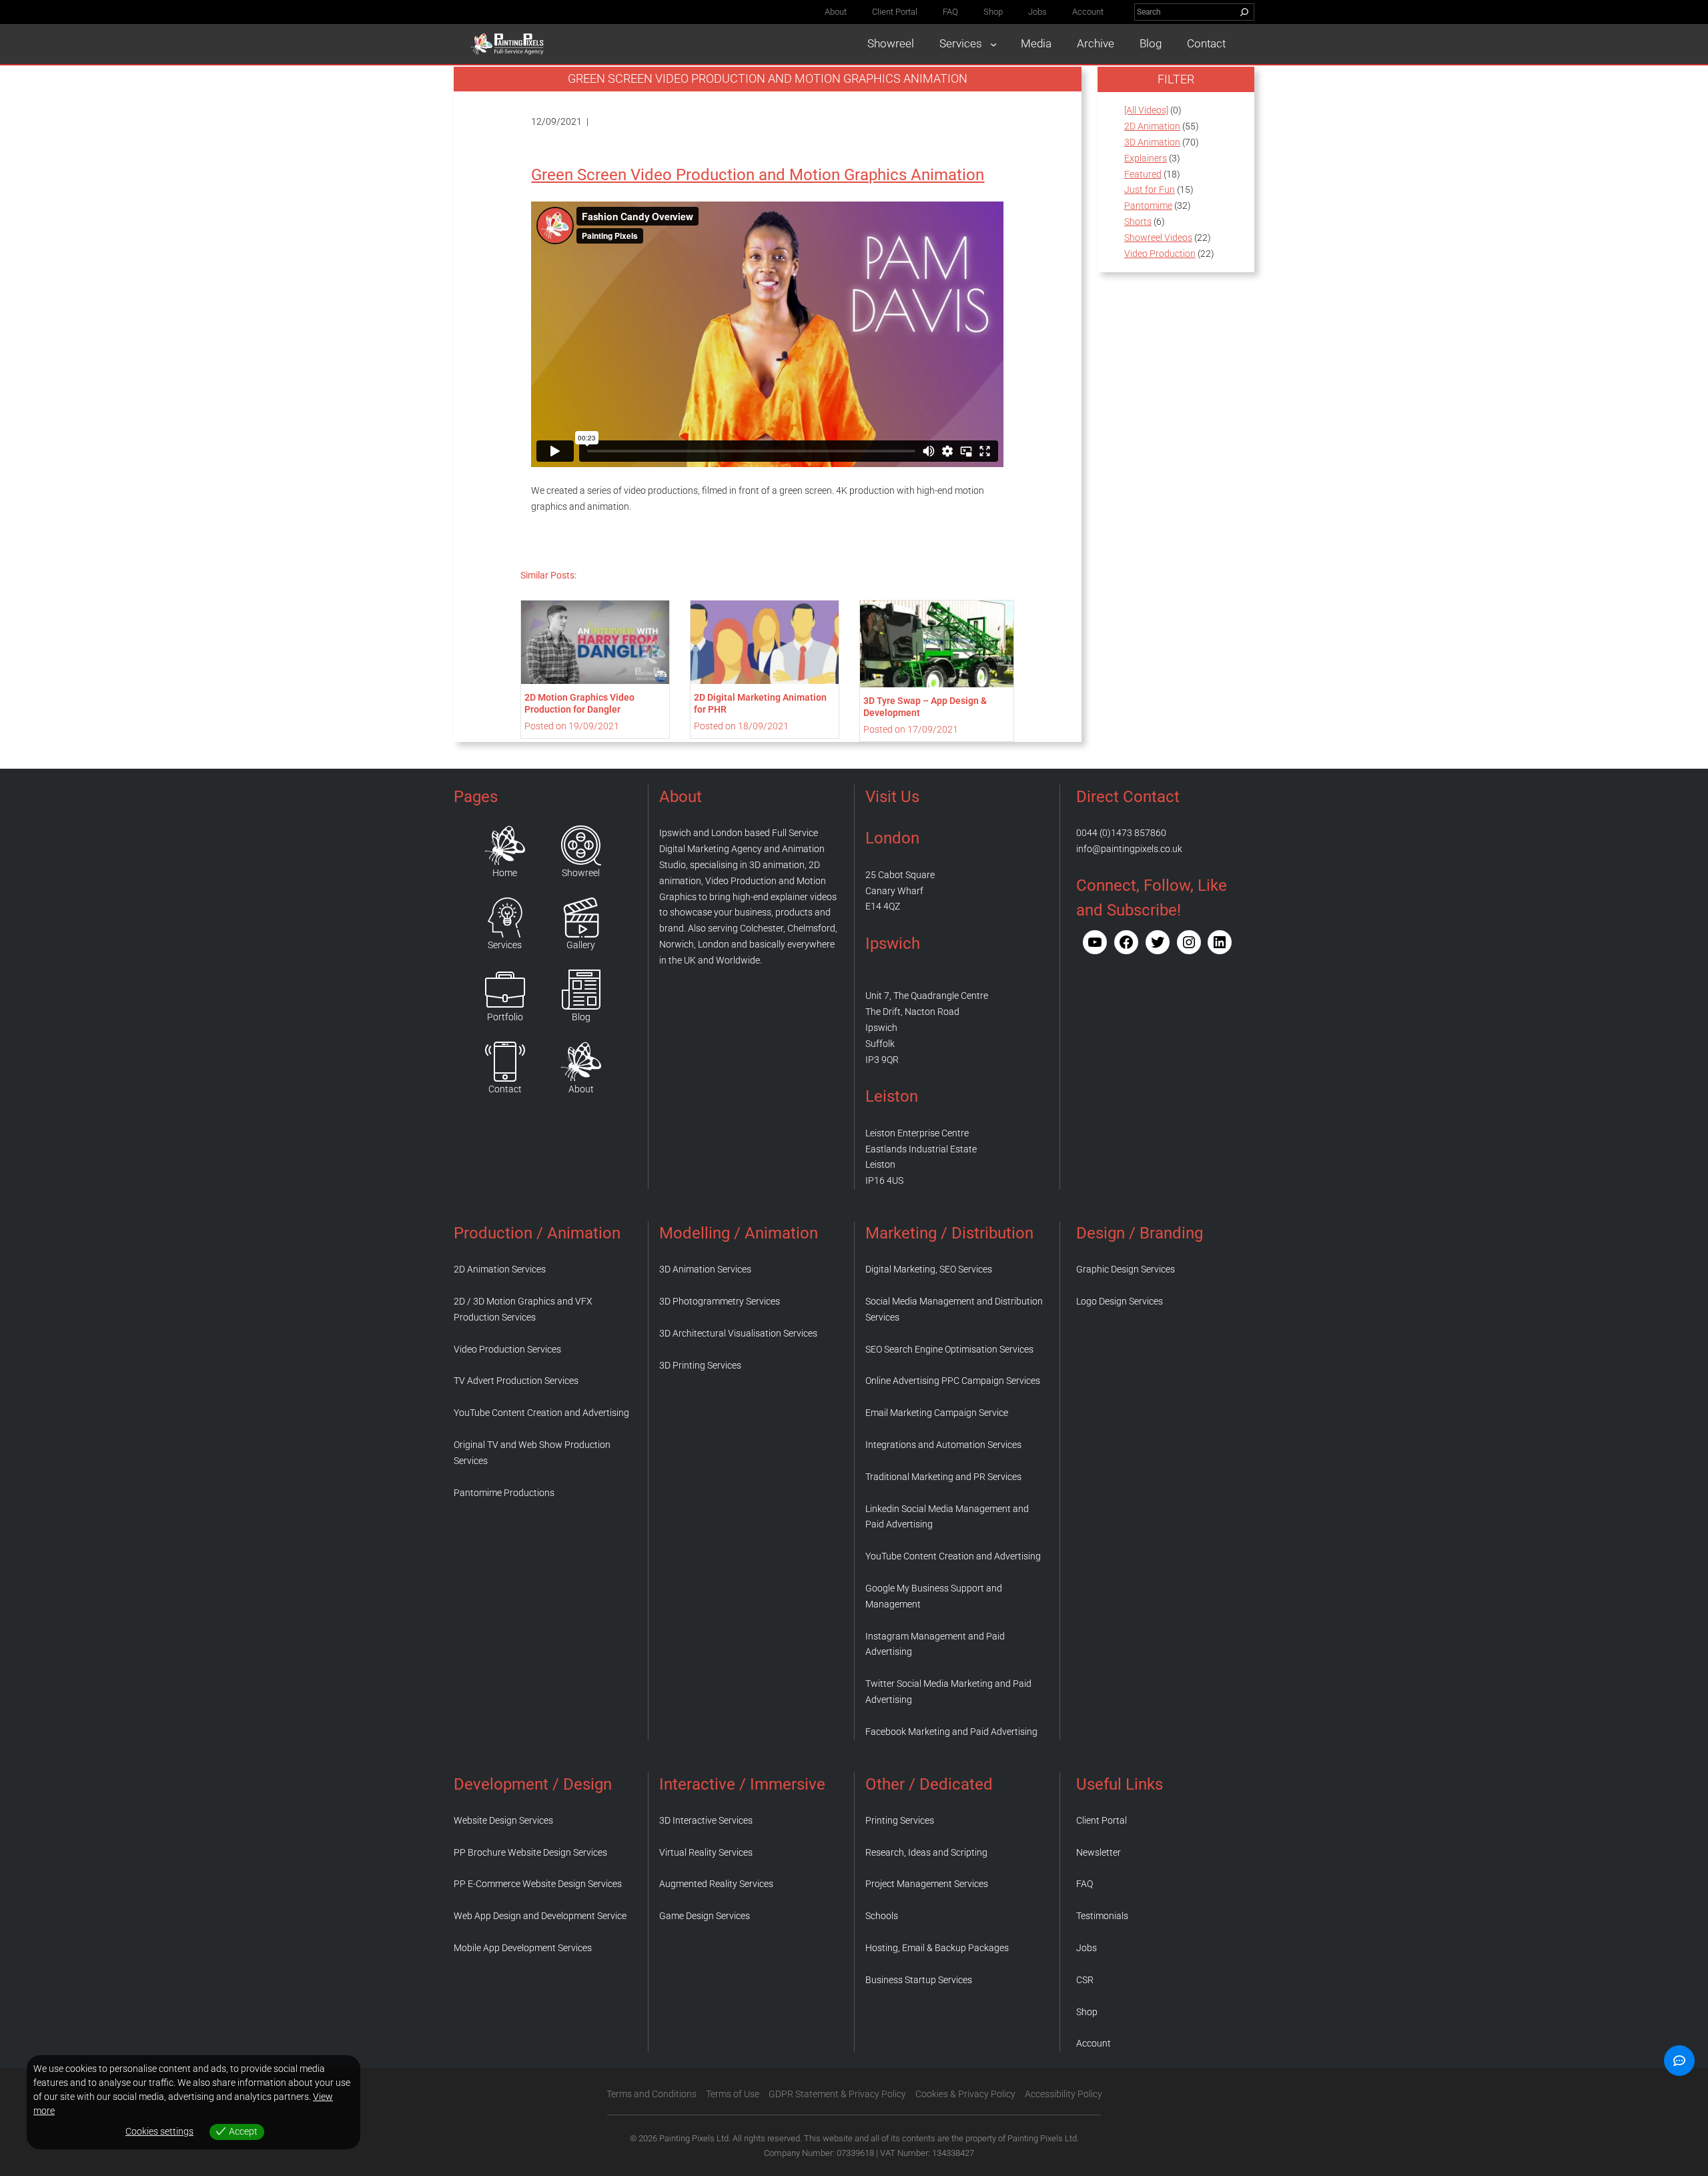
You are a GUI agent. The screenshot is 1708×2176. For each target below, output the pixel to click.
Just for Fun (1150, 190)
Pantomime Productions (504, 1493)
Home (505, 873)
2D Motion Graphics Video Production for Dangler (579, 703)
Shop (1087, 2012)
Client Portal (1102, 1820)
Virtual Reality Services (706, 1852)
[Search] (1244, 12)
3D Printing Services (700, 1365)
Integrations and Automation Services (943, 1445)
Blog (581, 1017)
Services (505, 945)
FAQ (1085, 1884)
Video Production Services (507, 1349)
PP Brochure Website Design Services (530, 1852)
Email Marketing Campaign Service (937, 1413)
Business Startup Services (919, 1980)
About (581, 1089)
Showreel (581, 873)
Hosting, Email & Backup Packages (937, 1948)
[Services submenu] (993, 44)
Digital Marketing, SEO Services (929, 1269)
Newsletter (1099, 1852)
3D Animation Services (705, 1269)
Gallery (581, 945)
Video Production (1160, 254)
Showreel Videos (1158, 238)
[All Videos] (1146, 110)
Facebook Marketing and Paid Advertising (951, 1732)
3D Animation (1152, 142)
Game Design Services (705, 1916)
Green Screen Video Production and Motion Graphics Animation (758, 175)
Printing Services (900, 1820)
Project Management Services (927, 1884)
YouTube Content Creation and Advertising (541, 1413)
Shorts (1138, 222)
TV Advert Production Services (516, 1381)
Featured (1143, 174)
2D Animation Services (500, 1269)
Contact (505, 1089)
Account (1094, 2043)
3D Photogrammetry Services (720, 1301)
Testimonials (1102, 1916)
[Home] (505, 845)
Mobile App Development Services (523, 1948)
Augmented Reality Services (716, 1884)
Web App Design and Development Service (540, 1916)
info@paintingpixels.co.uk (1129, 849)
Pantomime (1148, 206)
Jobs (1087, 1948)
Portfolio (505, 1017)
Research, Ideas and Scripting (926, 1852)
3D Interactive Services (706, 1820)
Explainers (1146, 158)
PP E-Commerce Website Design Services (538, 1884)
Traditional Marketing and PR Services (943, 1477)
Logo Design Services (1120, 1301)
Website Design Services (503, 1820)
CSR (1085, 1980)
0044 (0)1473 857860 (1121, 833)
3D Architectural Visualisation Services (738, 1333)
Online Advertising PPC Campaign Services (953, 1381)
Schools (882, 1916)
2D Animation (1152, 126)
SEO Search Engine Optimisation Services (949, 1349)
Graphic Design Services (1126, 1269)
